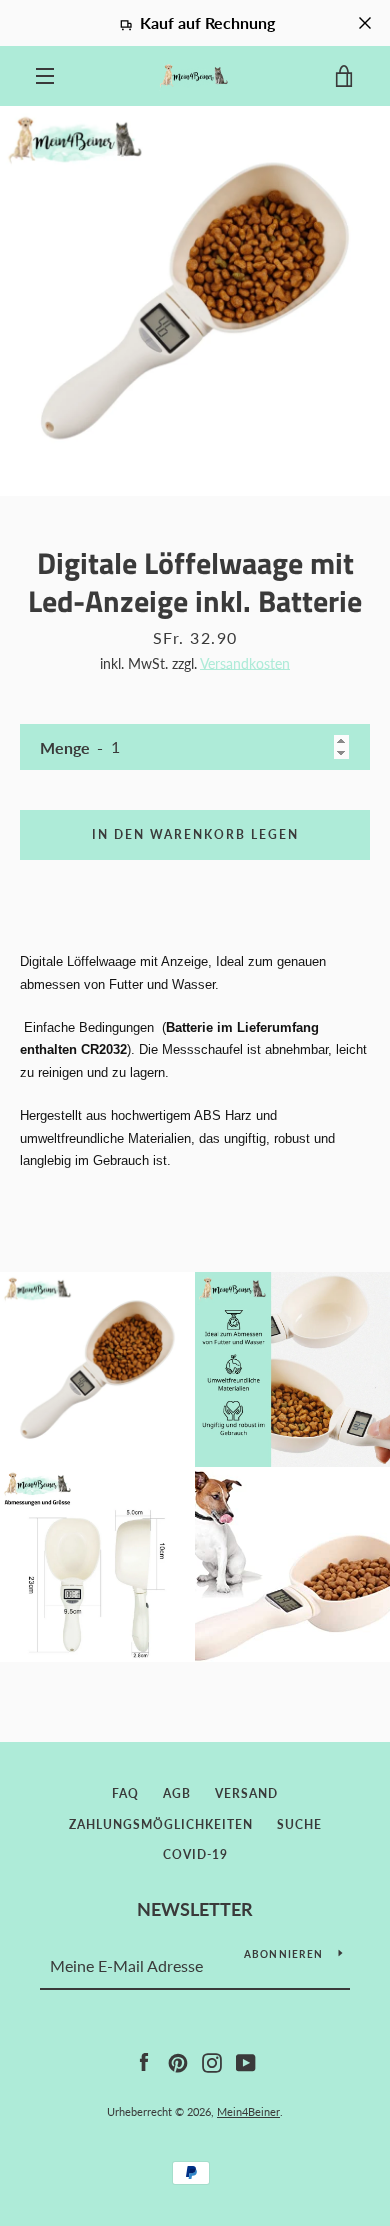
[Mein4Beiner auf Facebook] (144, 2060)
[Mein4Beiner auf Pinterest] (178, 2060)
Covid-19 (195, 1854)
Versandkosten (245, 663)
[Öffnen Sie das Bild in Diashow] (195, 301)
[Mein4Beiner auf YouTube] (246, 2060)
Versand (246, 1793)
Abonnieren (284, 1954)
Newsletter (195, 1909)
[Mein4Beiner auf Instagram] (212, 2060)
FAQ (125, 1793)
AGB (177, 1793)
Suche (299, 1824)
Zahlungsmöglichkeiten (161, 1824)
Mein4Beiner (248, 2111)
